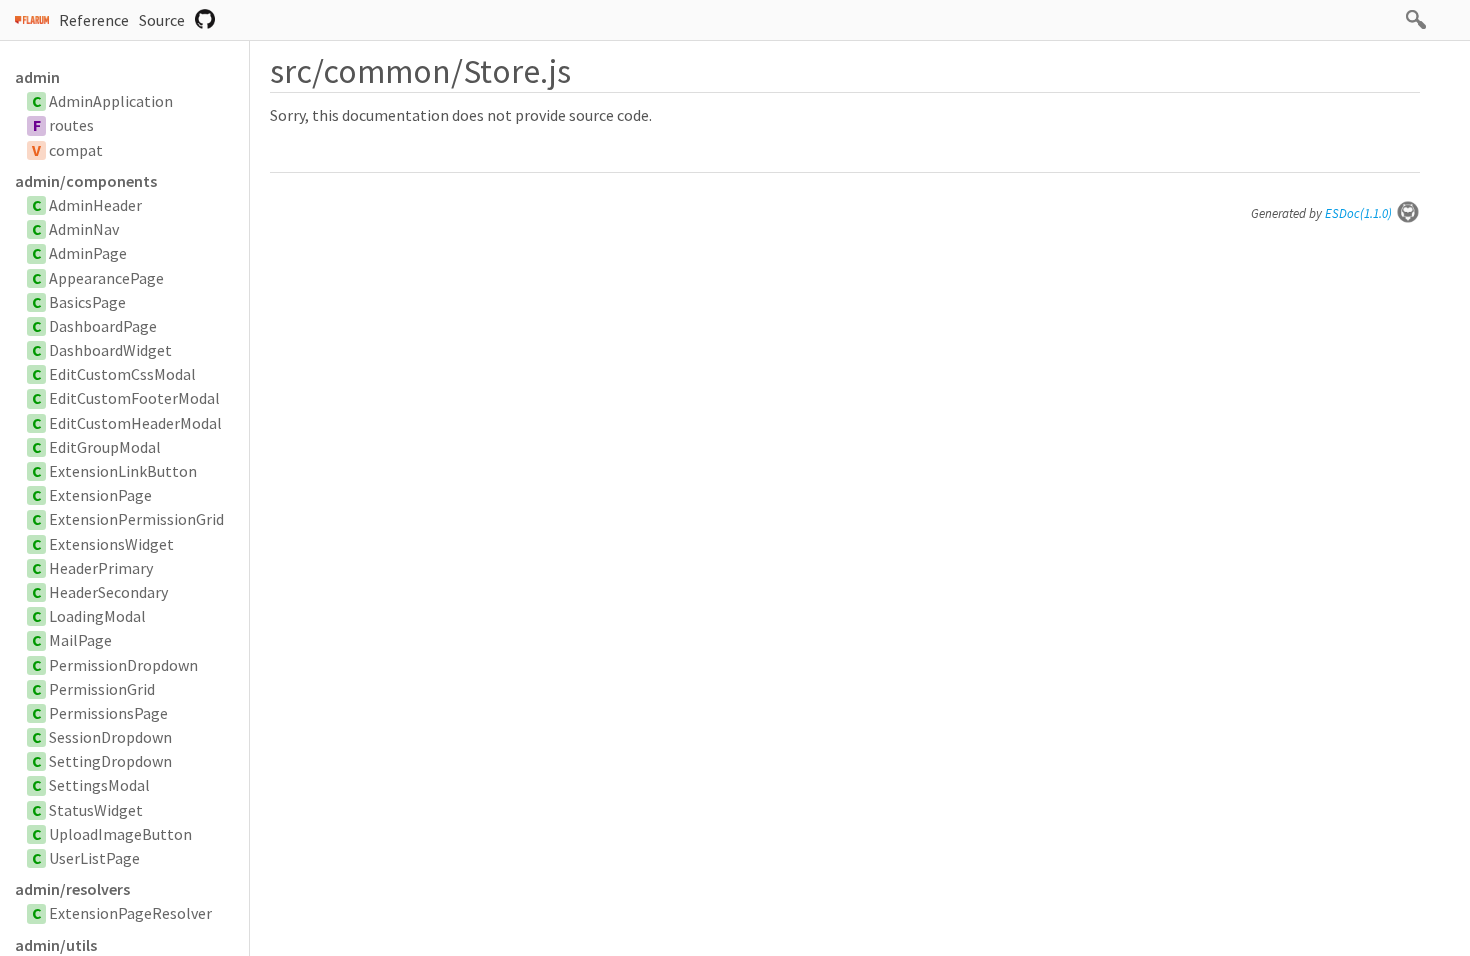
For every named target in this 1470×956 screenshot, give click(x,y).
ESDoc (1358, 213)
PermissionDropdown (123, 665)
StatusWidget (96, 810)
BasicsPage (87, 302)
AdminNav (84, 229)
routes (71, 125)
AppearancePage (106, 278)
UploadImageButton (120, 834)
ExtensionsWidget (111, 544)
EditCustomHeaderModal (135, 423)
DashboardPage (103, 326)
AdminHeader (95, 205)
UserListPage (94, 858)
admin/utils (56, 945)
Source (162, 20)
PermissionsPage (108, 713)
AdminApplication (111, 101)
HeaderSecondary (108, 592)
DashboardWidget (110, 350)
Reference (94, 20)
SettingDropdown (110, 761)
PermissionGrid (102, 689)
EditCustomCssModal (122, 374)
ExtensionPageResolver (130, 913)
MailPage (80, 640)
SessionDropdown (110, 737)
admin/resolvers (72, 889)
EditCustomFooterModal (134, 398)
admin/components (86, 181)
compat (76, 150)
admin (37, 77)
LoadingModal (97, 616)
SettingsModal (99, 785)
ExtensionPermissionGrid (136, 519)
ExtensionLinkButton (123, 471)
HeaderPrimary (101, 568)
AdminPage (88, 253)
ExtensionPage (100, 495)
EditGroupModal (105, 447)
